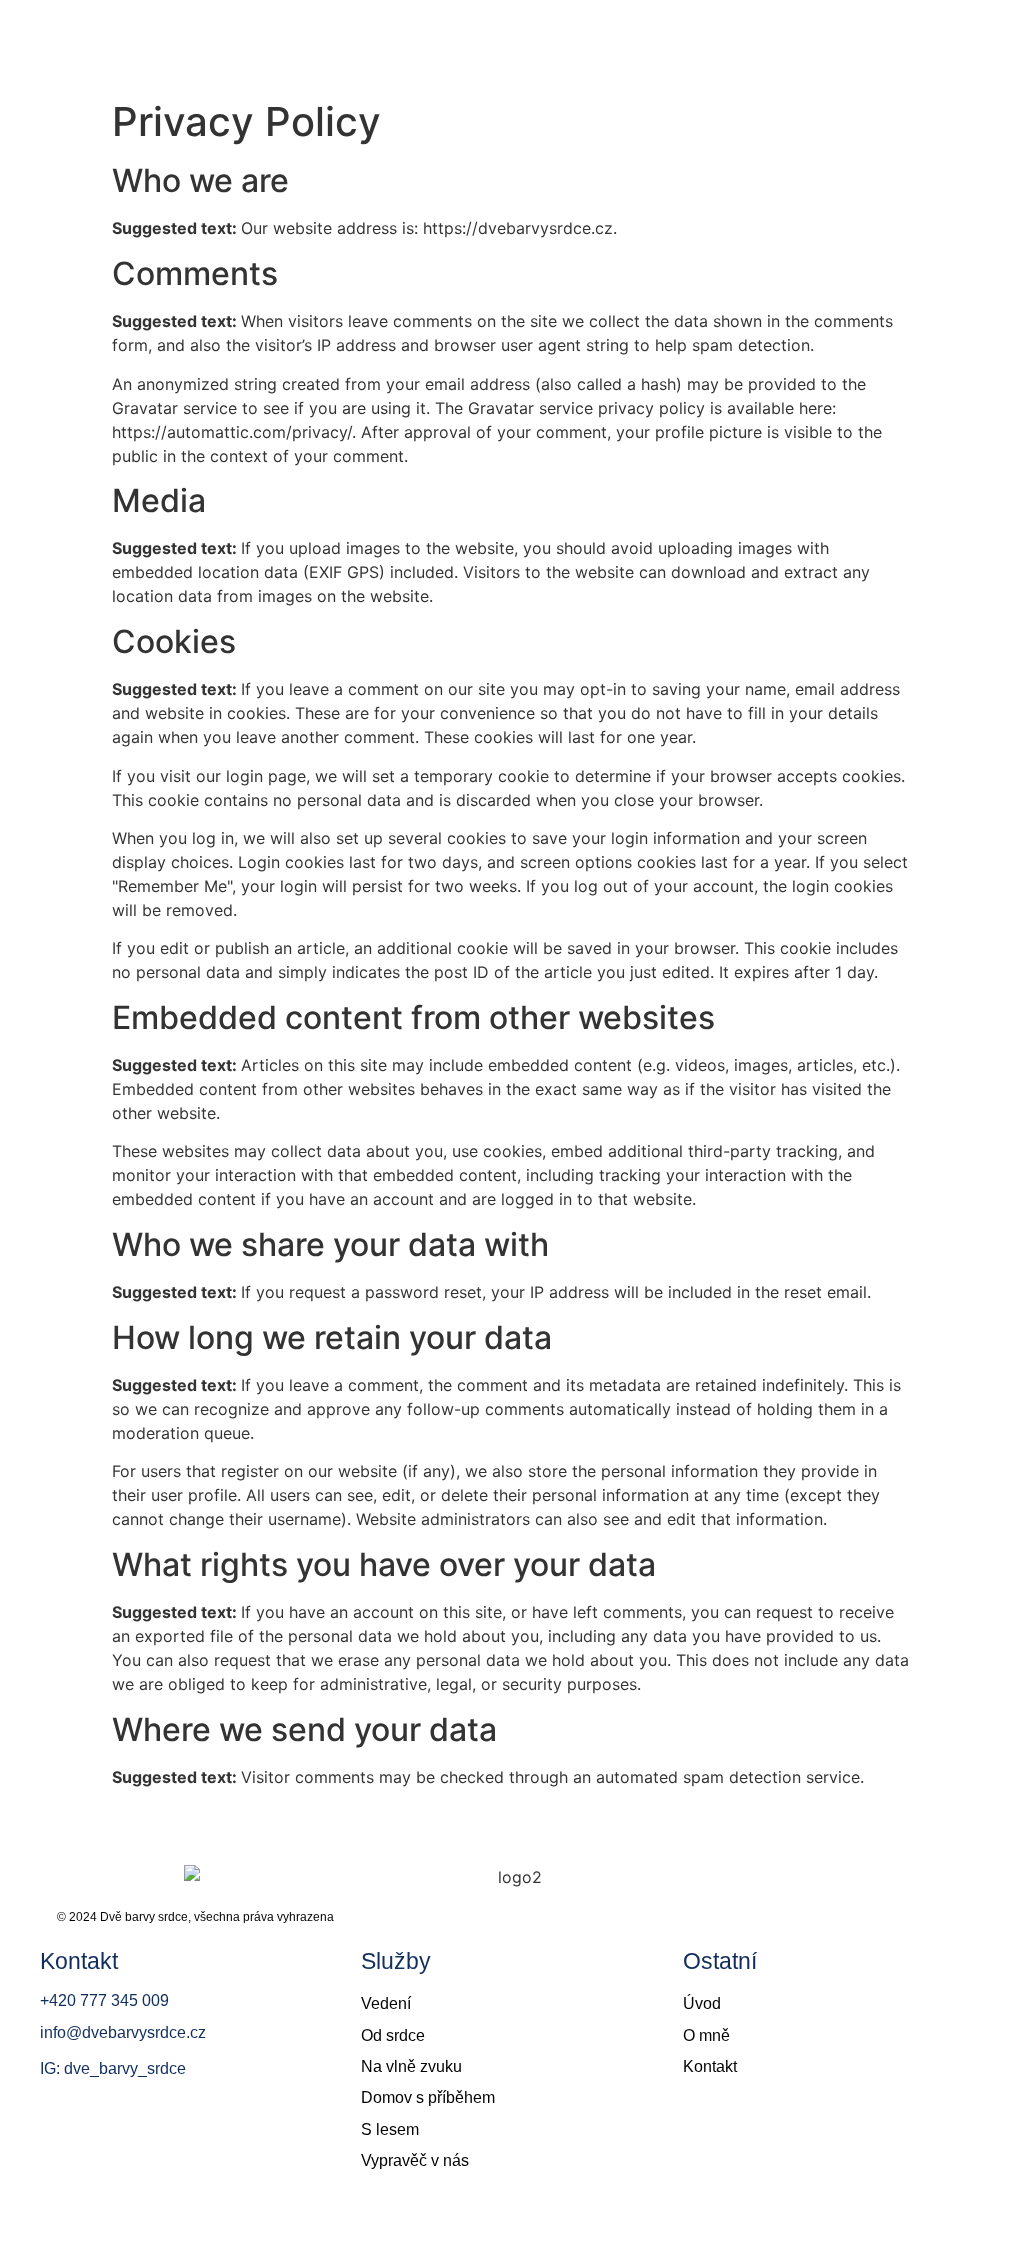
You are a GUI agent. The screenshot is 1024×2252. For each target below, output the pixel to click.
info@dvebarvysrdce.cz (123, 2032)
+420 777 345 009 (104, 2000)
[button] (989, 35)
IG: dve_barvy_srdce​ (113, 2068)
